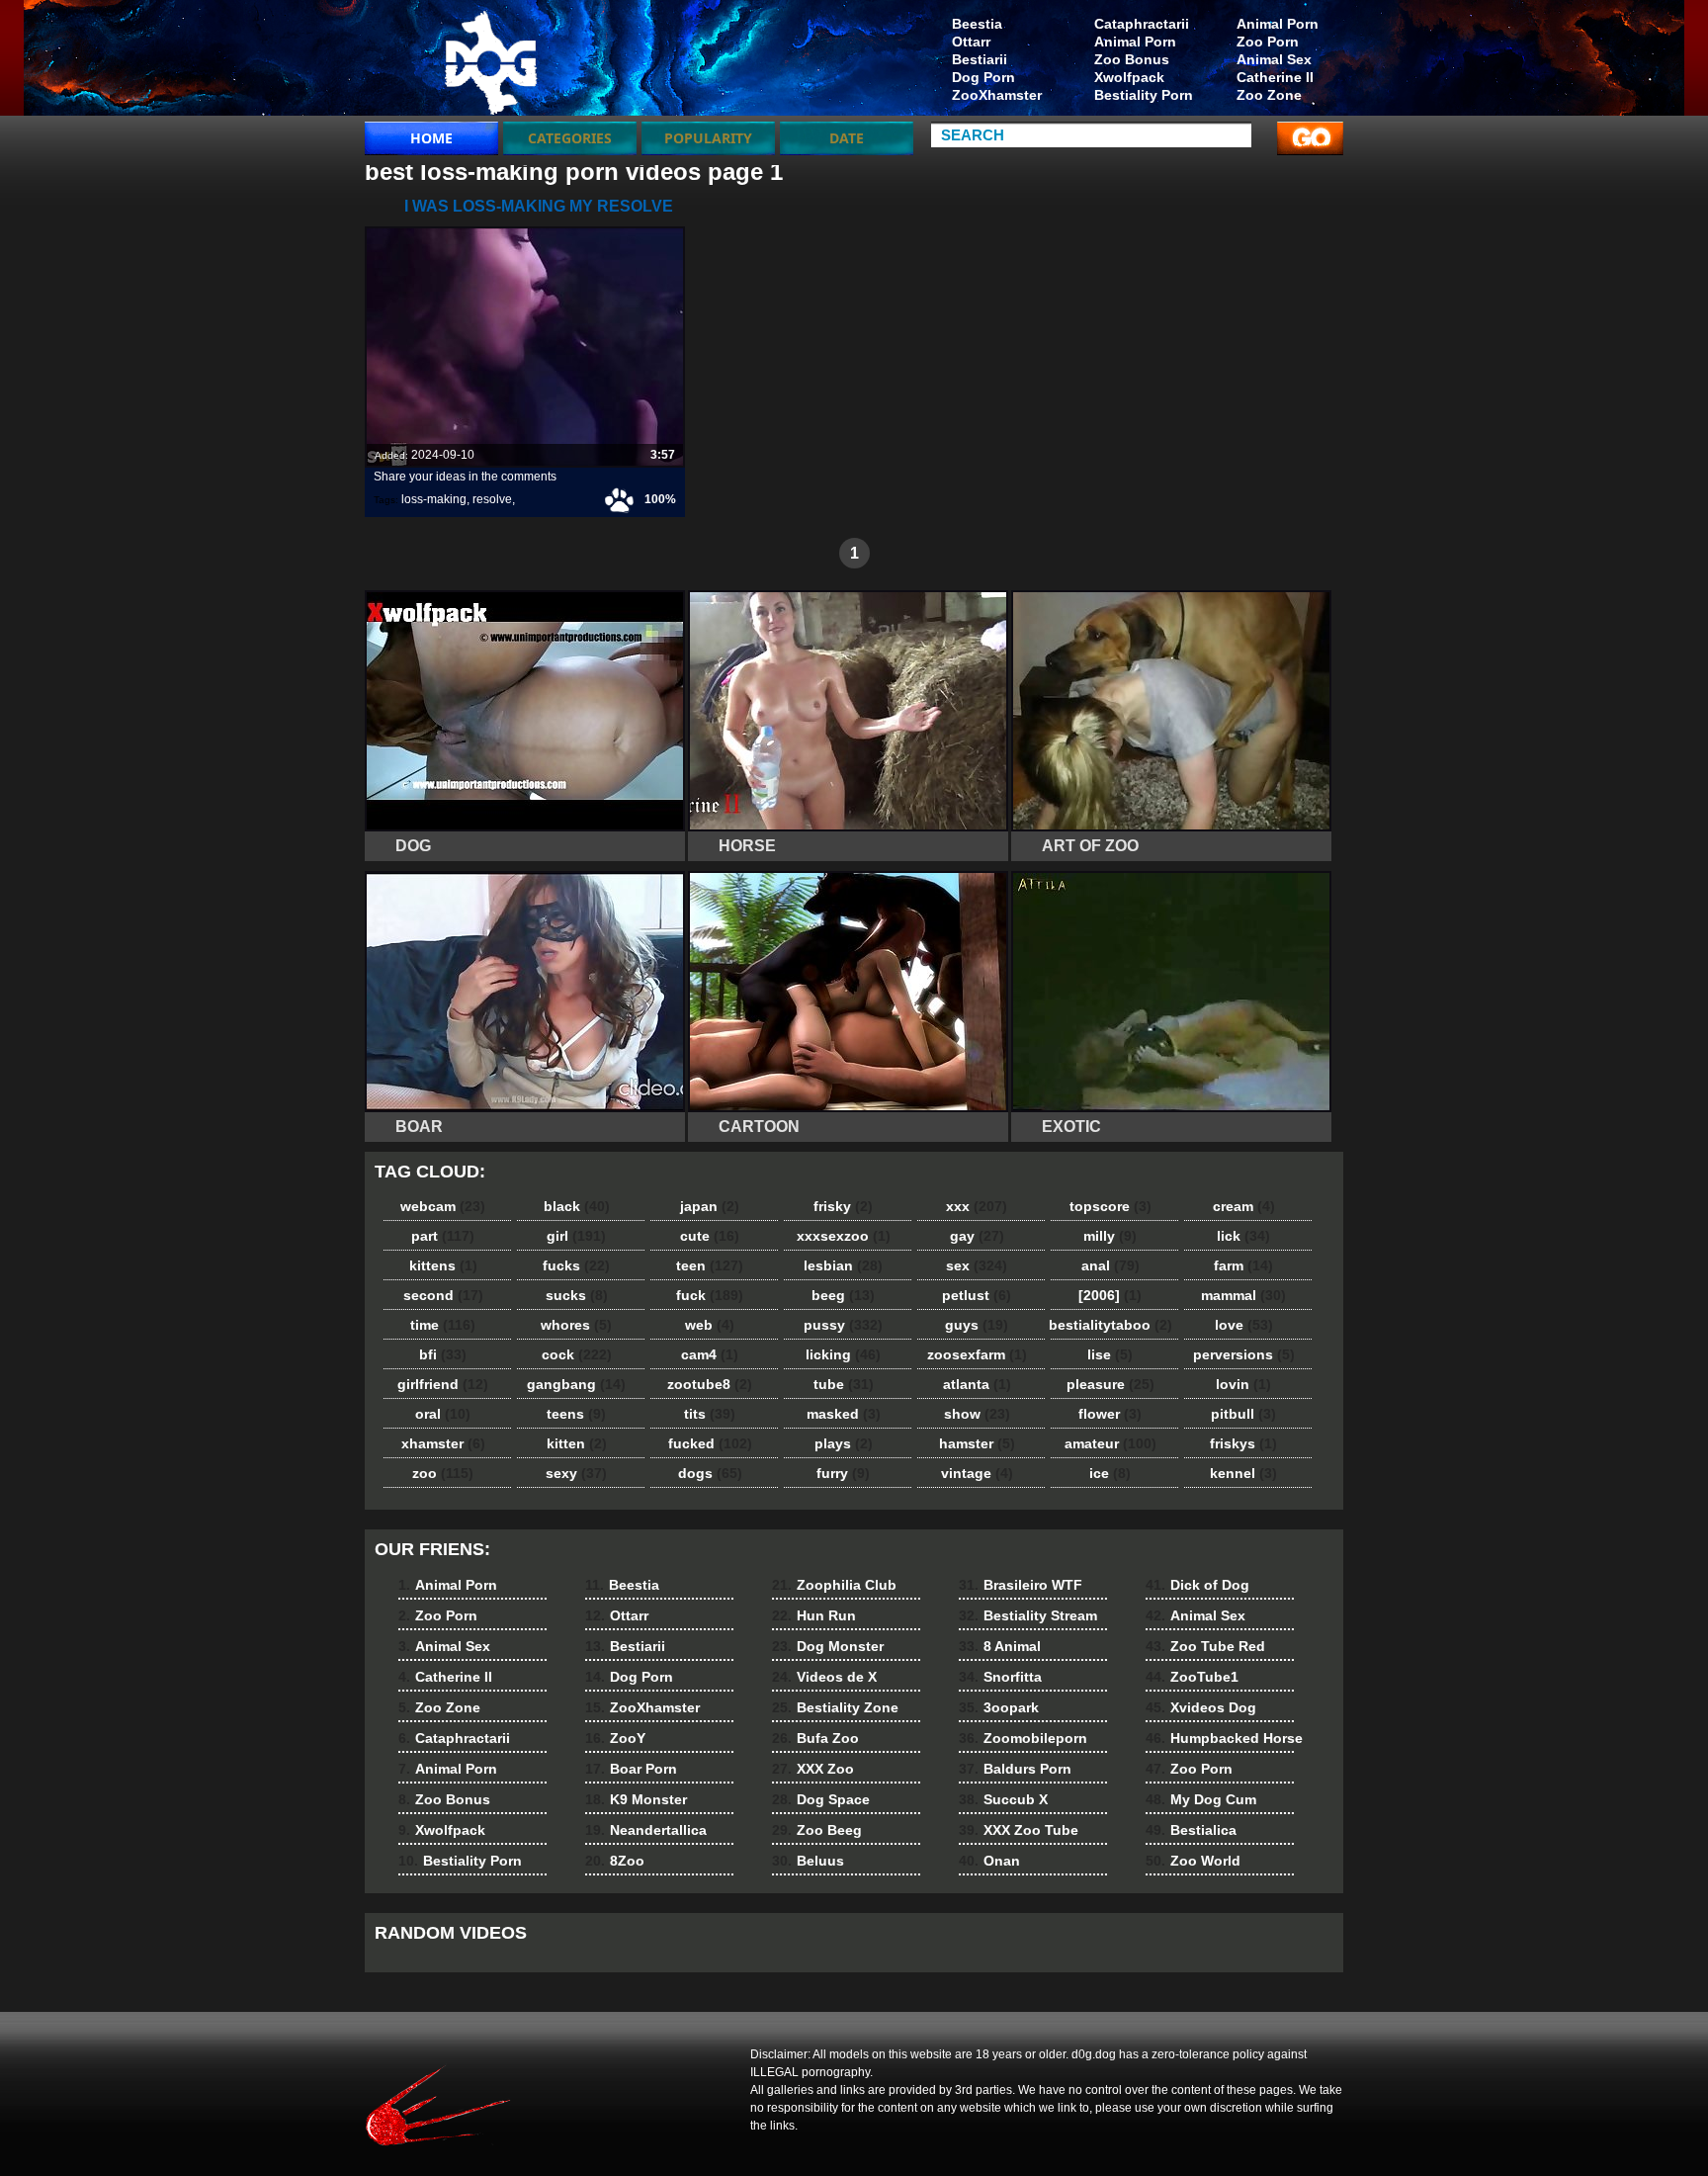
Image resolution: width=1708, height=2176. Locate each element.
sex (977, 1265)
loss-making (434, 499)
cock (577, 1354)
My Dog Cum (1201, 1799)
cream (1244, 1206)
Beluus (808, 1861)
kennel (1243, 1473)
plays (844, 1443)
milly (1110, 1236)
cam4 (710, 1354)
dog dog (490, 62)
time (443, 1325)
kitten (577, 1443)
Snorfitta (1000, 1677)
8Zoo (615, 1861)
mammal (1243, 1295)
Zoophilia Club (834, 1585)
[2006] (1110, 1295)
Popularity (708, 138)
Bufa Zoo (815, 1738)
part (443, 1236)
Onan (989, 1861)
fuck (710, 1295)
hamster (977, 1443)
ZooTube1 (1192, 1677)
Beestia (977, 24)
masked (844, 1414)
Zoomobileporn (1023, 1738)
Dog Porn (983, 77)
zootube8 (710, 1384)
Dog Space (821, 1799)
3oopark (999, 1707)
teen (710, 1265)
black (577, 1206)
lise (1110, 1354)
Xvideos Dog (1201, 1707)
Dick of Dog (1197, 1585)
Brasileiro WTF (1021, 1585)
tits (710, 1414)
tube (844, 1384)
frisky (843, 1206)
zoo (443, 1473)
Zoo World (1193, 1861)
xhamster (443, 1443)
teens (576, 1414)
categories (570, 138)
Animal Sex (1274, 59)
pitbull (1243, 1414)
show (977, 1414)
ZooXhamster (997, 95)
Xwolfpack (1129, 77)
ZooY (615, 1738)
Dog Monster (828, 1646)
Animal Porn (1278, 24)
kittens (443, 1265)
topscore (1110, 1206)
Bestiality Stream (1028, 1615)
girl (576, 1236)
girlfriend (443, 1384)
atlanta (977, 1384)
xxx (977, 1206)
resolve (492, 499)
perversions (1244, 1354)
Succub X (1003, 1799)
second (443, 1295)
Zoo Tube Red (1205, 1646)
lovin (1243, 1384)
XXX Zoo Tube (1019, 1830)
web (710, 1325)
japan (710, 1206)
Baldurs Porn (1015, 1769)
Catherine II (1275, 77)
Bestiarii (980, 59)
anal (1110, 1265)
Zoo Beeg (817, 1830)
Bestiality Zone (835, 1707)
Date (847, 138)
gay (977, 1236)
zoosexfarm (977, 1354)
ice (1110, 1473)
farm (1243, 1265)
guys (977, 1325)
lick (1243, 1236)
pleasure (1110, 1384)
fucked (710, 1443)
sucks (577, 1295)
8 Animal (1000, 1646)
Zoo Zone (1269, 95)
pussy (843, 1325)
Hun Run (814, 1615)
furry (843, 1473)
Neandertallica (646, 1830)
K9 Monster (636, 1799)
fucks (576, 1265)
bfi (443, 1354)
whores (576, 1325)
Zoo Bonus (1132, 59)
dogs (710, 1473)
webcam (443, 1206)
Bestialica (1191, 1830)
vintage (977, 1473)
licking (843, 1354)
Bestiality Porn (1144, 95)
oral (443, 1414)
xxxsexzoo (844, 1236)
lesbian (843, 1265)
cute (710, 1236)
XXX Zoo (813, 1769)
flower (1110, 1414)
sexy (576, 1473)
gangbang (576, 1384)
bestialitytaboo (1110, 1325)
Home (431, 138)
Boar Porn (631, 1769)
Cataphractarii (1142, 24)
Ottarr (971, 42)
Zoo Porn (1268, 42)
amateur (1110, 1443)
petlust (977, 1295)
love (1244, 1325)
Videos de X (824, 1677)
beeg (843, 1295)
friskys (1243, 1443)
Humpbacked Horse (1224, 1738)
